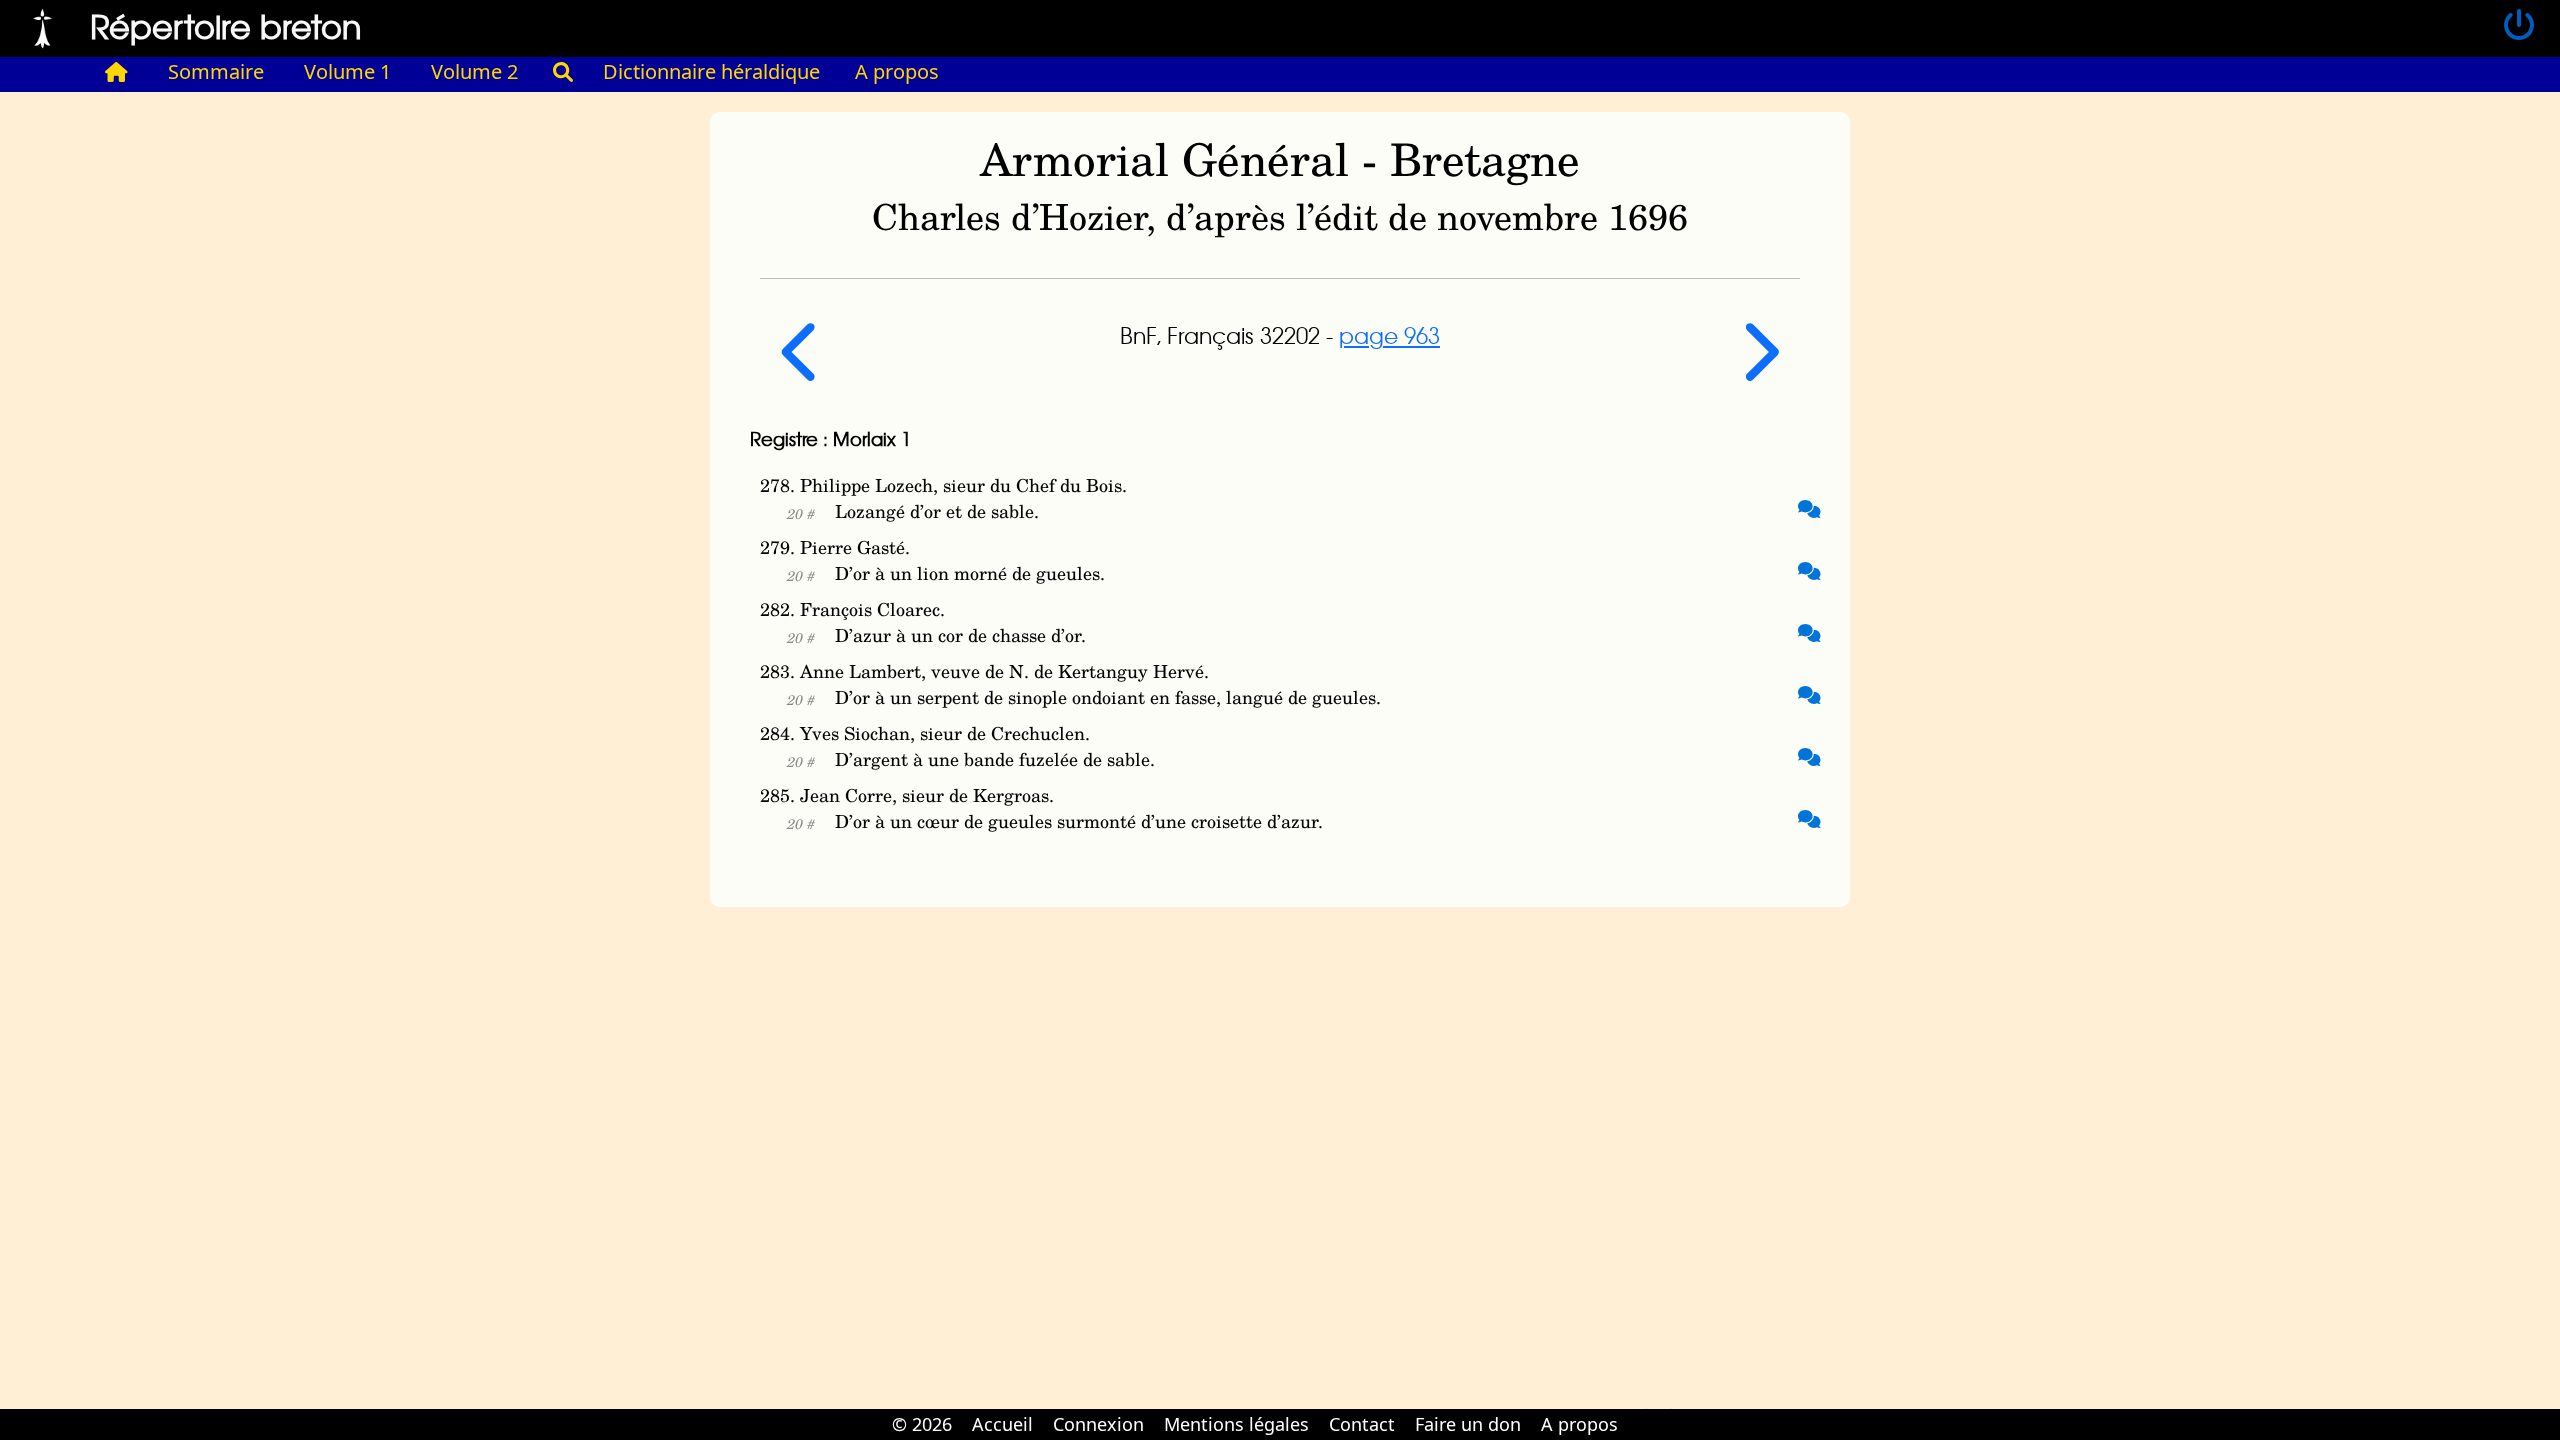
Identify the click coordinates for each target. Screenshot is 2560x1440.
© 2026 (922, 1424)
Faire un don (1468, 1424)
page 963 (1389, 335)
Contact (1362, 1424)
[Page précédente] (802, 368)
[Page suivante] (1758, 368)
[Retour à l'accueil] (42, 26)
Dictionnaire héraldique (711, 71)
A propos (897, 71)
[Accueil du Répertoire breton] (116, 72)
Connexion (1098, 1424)
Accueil (1002, 1424)
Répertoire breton (226, 25)
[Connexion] (2519, 26)
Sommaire (216, 71)
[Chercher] (563, 72)
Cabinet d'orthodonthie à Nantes (1640, 1410)
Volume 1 (347, 71)
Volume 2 (474, 71)
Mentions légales (1236, 1424)
